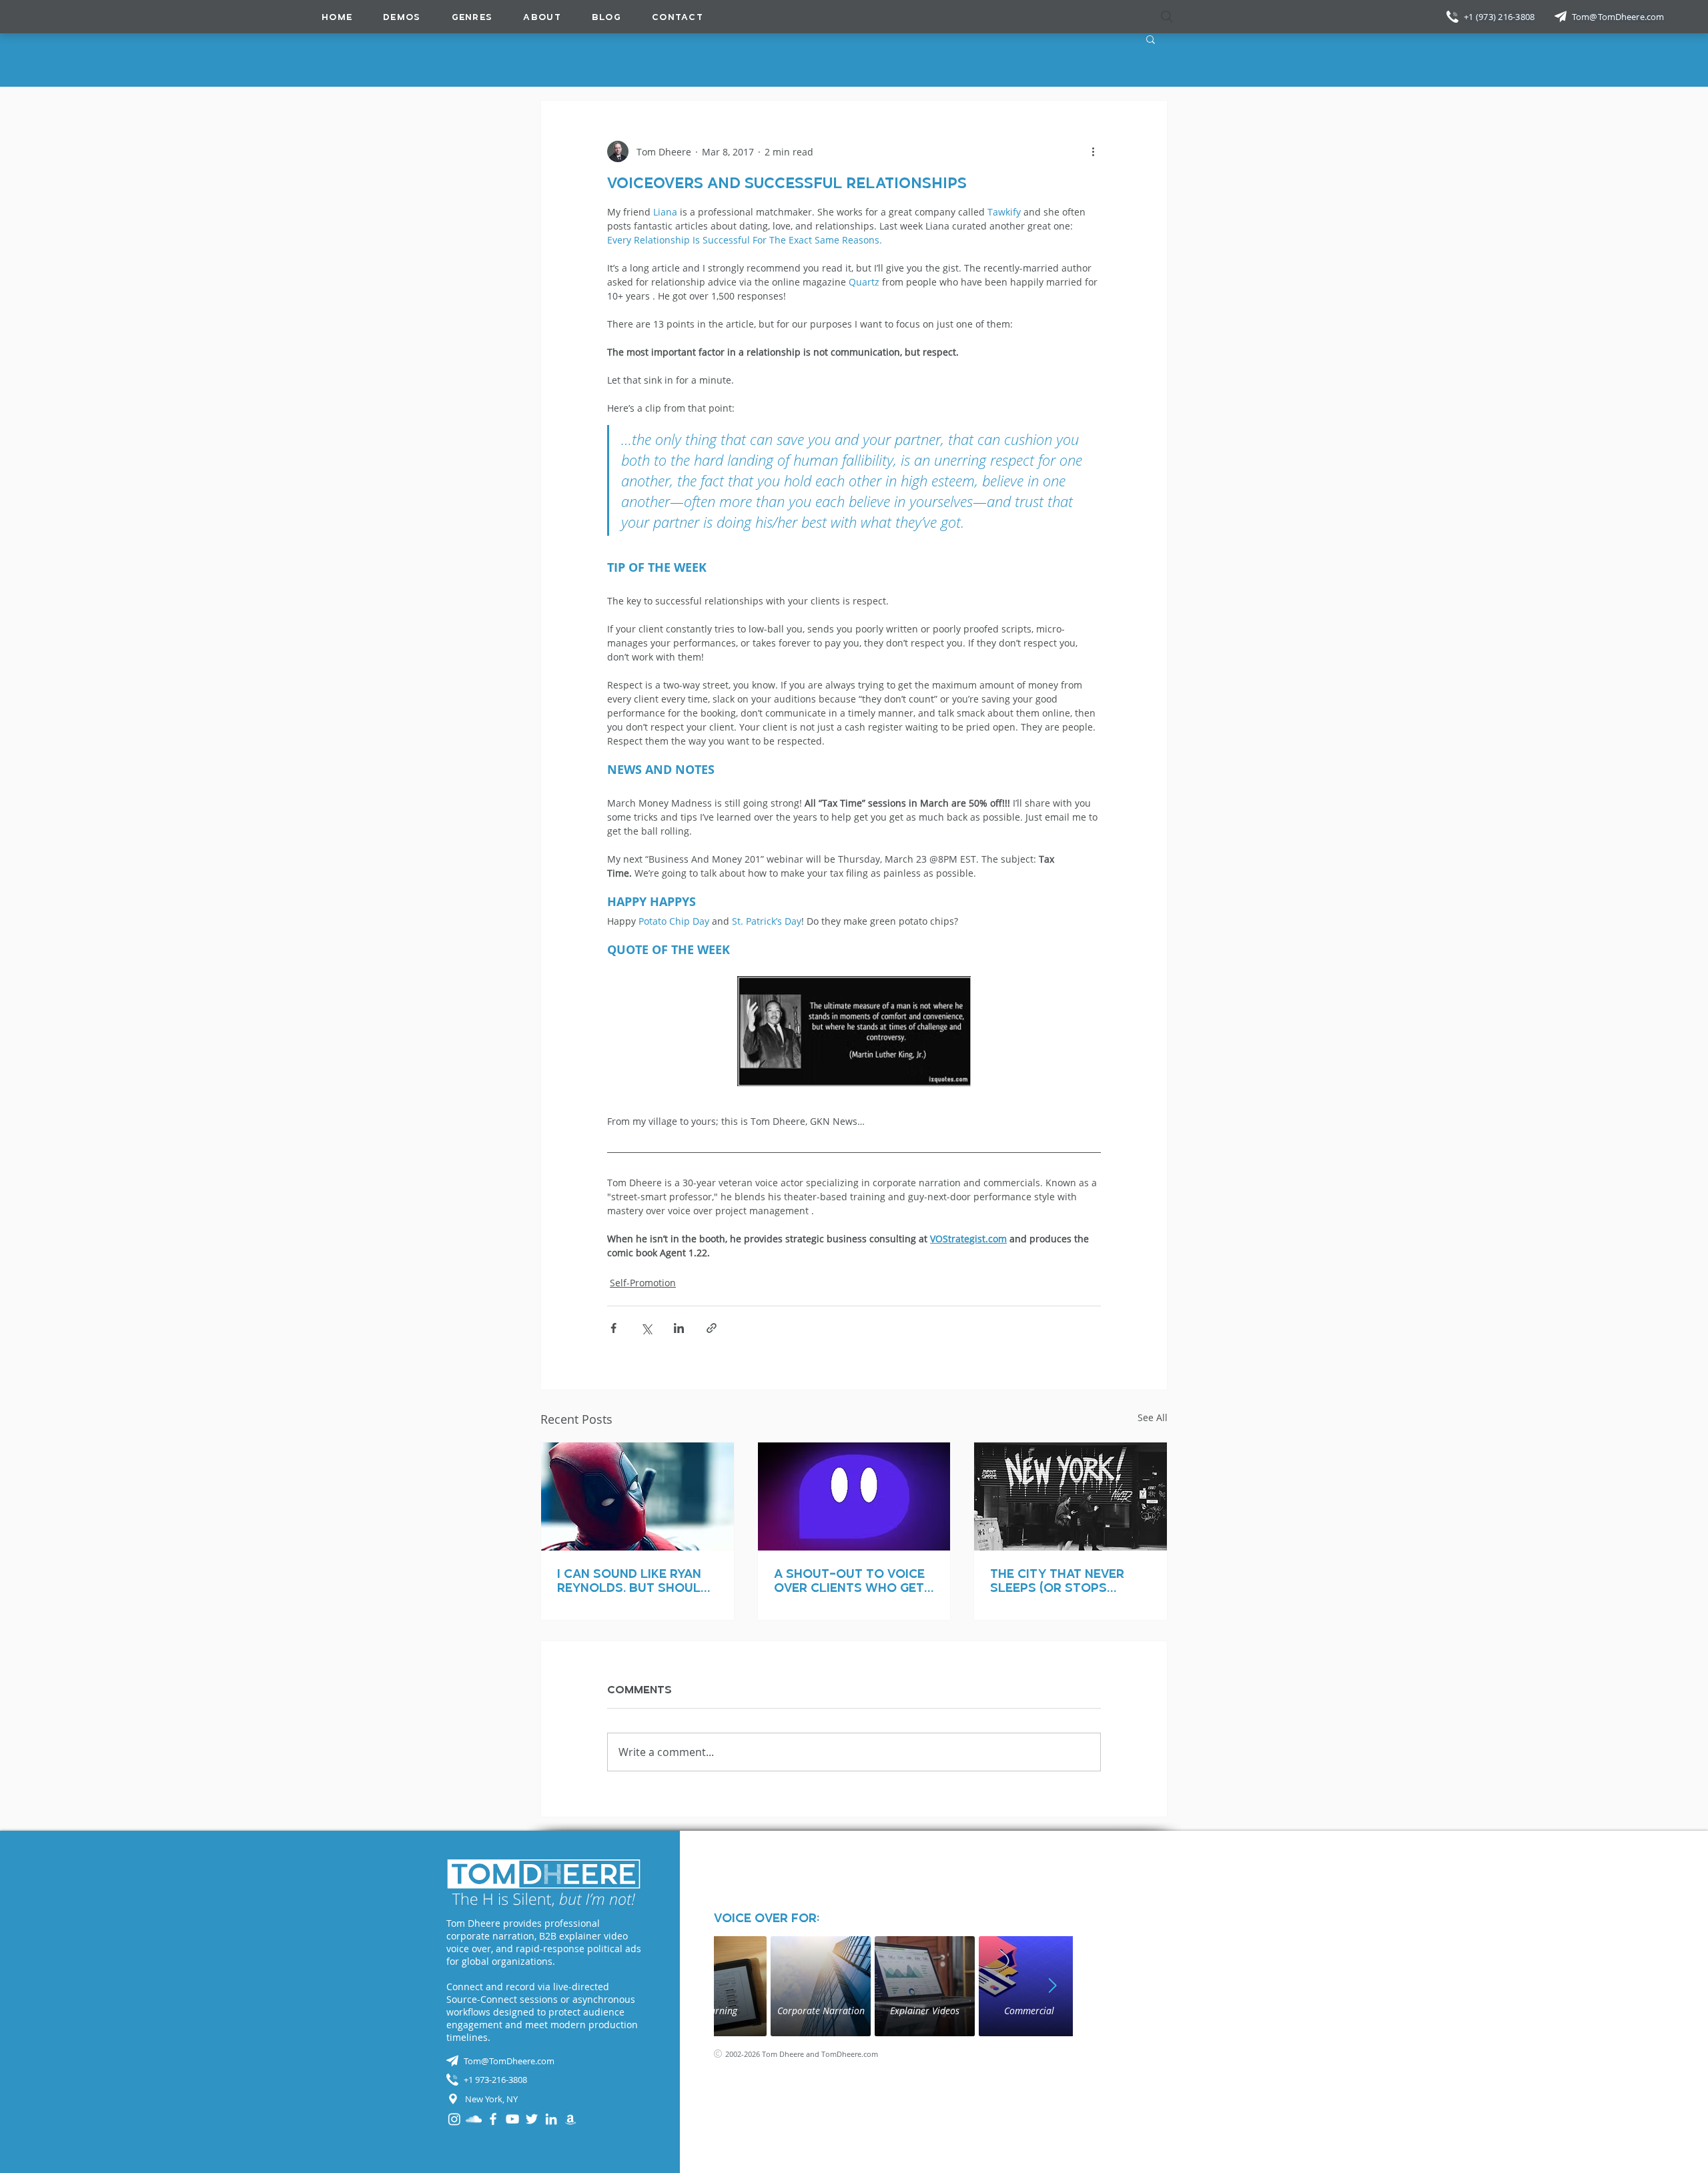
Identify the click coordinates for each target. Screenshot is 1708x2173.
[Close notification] (1688, 2092)
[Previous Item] (734, 1986)
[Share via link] (712, 1328)
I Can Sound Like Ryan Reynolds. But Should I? (633, 1581)
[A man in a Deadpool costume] (637, 1496)
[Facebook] (493, 2119)
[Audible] (570, 2119)
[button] (472, 17)
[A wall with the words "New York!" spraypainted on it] (1071, 1496)
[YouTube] (512, 2119)
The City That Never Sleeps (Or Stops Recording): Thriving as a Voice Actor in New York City (1069, 1581)
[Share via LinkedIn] (679, 1328)
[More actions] (1093, 151)
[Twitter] (532, 2119)
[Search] (1167, 17)
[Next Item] (1053, 1986)
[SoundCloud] (474, 2119)
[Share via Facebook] (613, 1328)
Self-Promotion (643, 1283)
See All (1153, 1417)
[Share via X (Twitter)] (646, 1328)
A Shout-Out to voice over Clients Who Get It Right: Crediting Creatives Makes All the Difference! (849, 1581)
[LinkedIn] (551, 2119)
